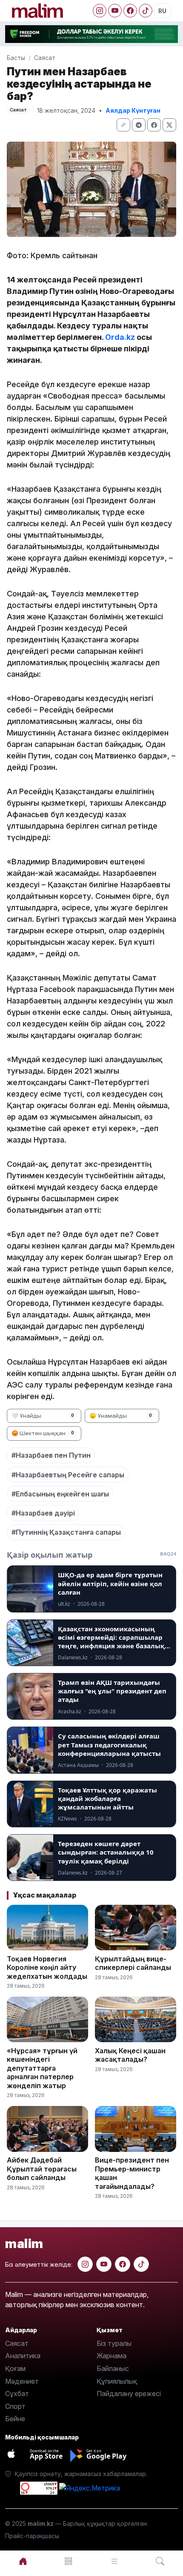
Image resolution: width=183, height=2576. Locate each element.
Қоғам (15, 2368)
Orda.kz (120, 337)
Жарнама (112, 2356)
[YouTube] (115, 11)
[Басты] (23, 2561)
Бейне (15, 2419)
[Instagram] (100, 11)
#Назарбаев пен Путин (51, 1455)
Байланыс (113, 2368)
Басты (16, 58)
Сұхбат (17, 2394)
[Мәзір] (69, 2561)
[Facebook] (130, 11)
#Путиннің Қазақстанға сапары (66, 1532)
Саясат (45, 58)
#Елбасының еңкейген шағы (60, 1494)
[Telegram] (139, 125)
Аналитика (23, 2356)
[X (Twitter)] (169, 125)
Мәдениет (22, 2381)
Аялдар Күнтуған (133, 110)
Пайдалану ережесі (129, 2394)
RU (162, 11)
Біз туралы (114, 2343)
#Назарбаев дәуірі (43, 1513)
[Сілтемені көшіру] (123, 125)
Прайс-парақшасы (32, 2536)
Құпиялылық (117, 2381)
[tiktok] (141, 2264)
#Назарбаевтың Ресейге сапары (68, 1475)
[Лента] (114, 2561)
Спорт (15, 2406)
